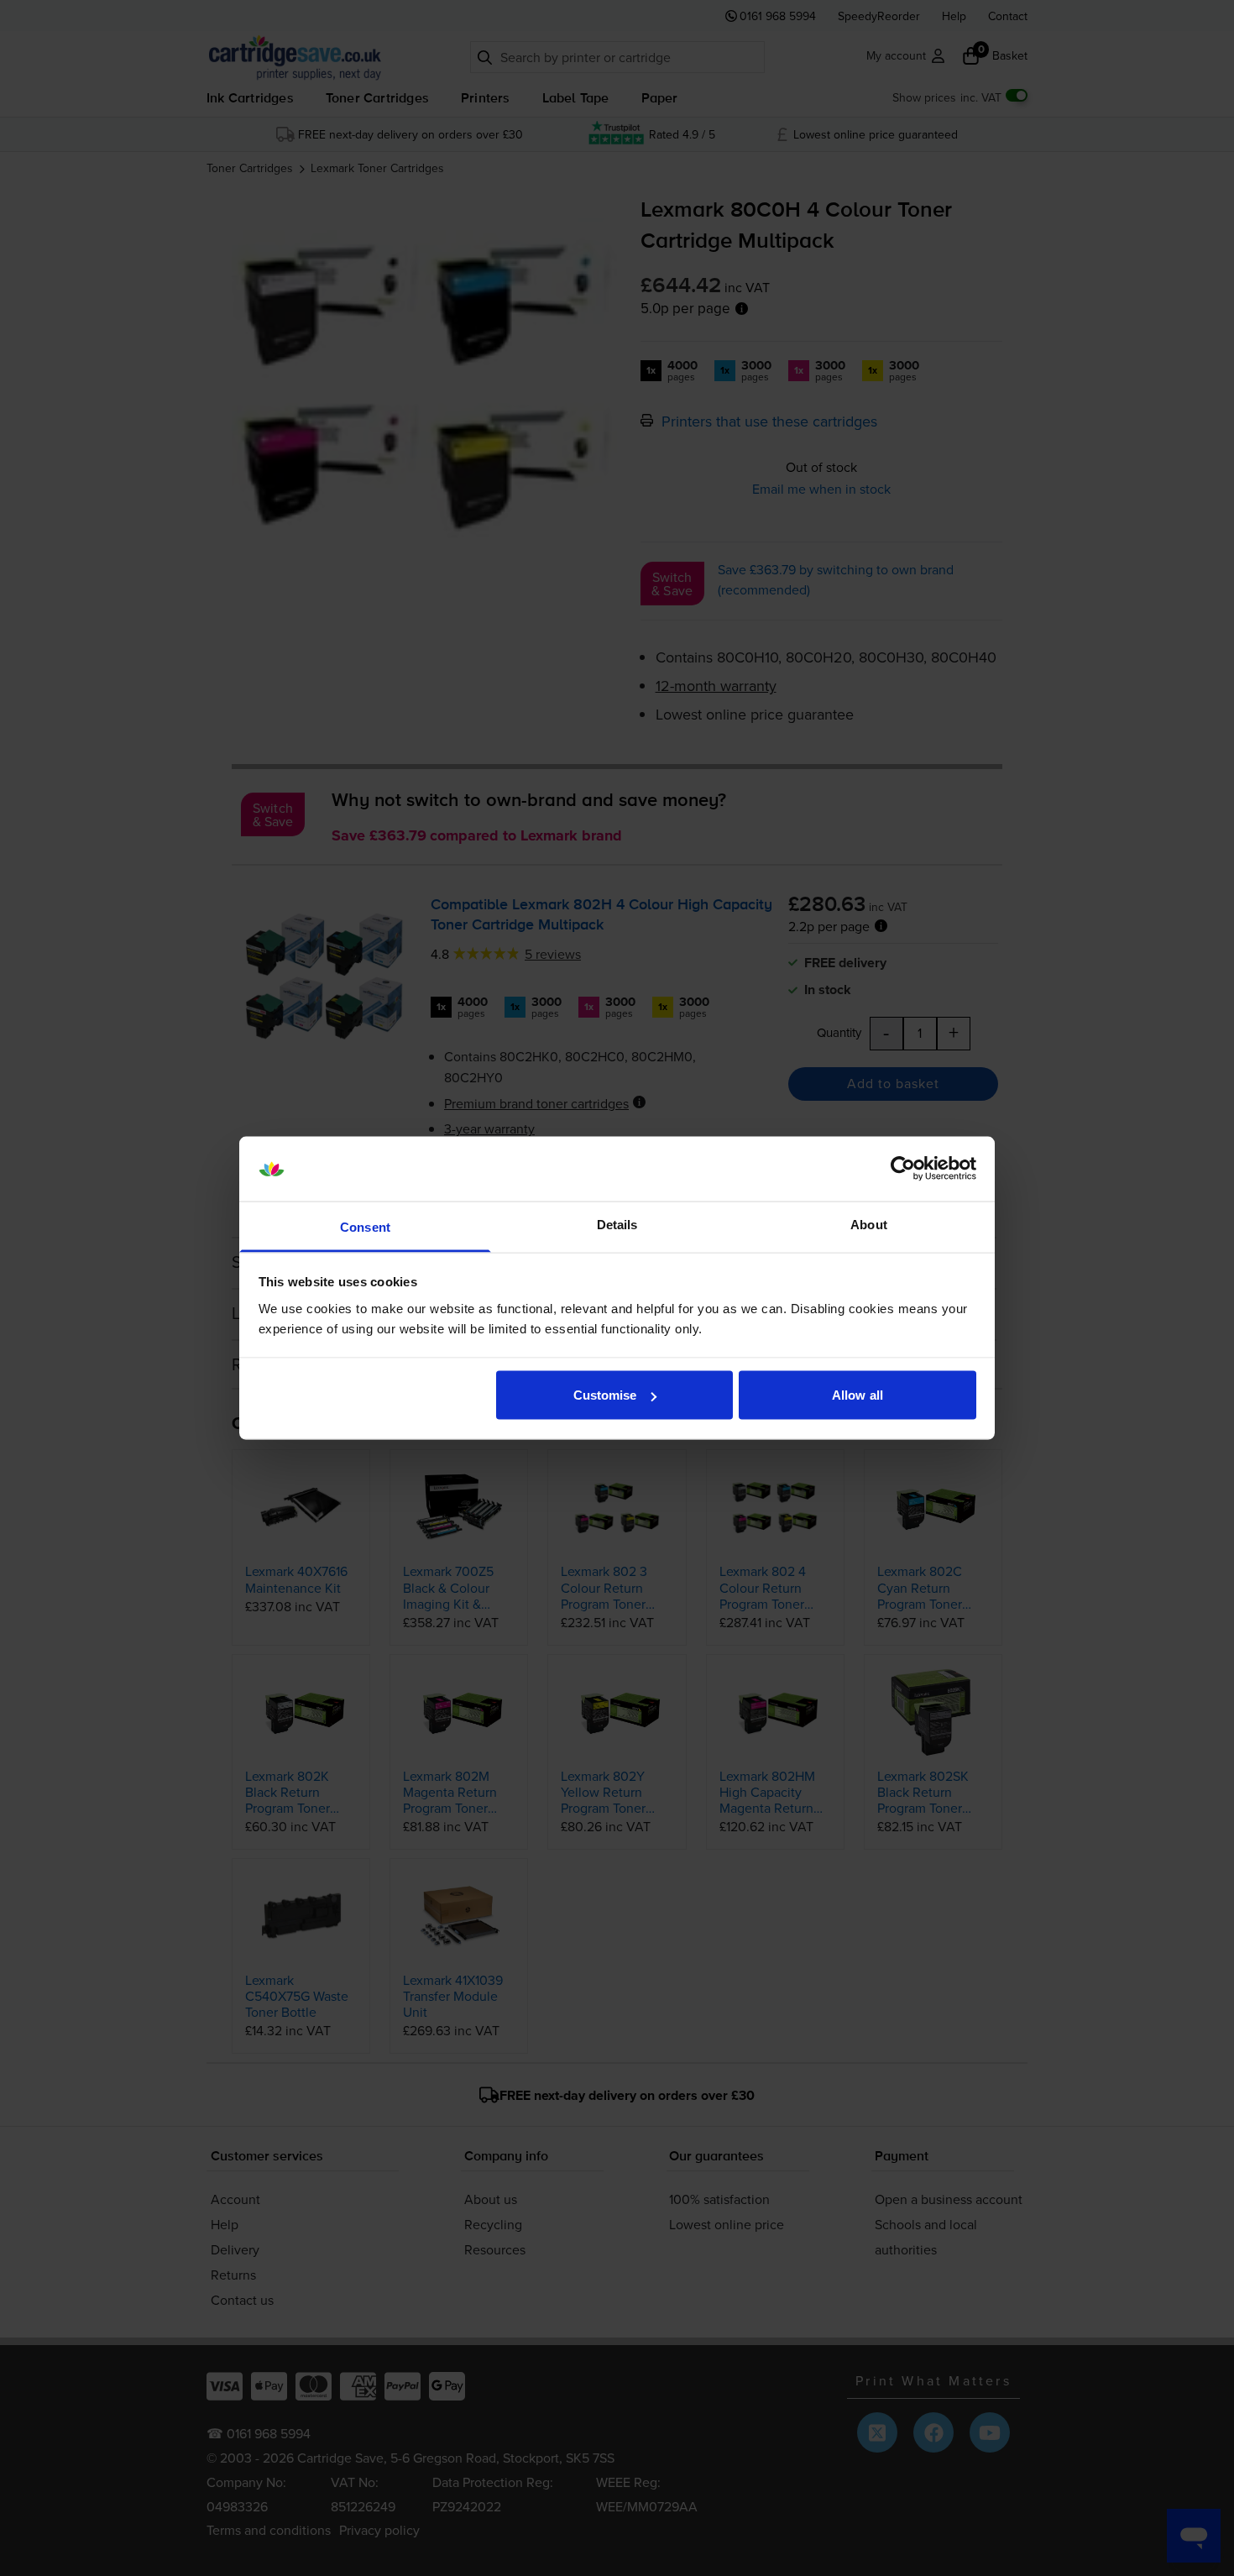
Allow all (858, 1395)
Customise (605, 1395)
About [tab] (869, 1224)
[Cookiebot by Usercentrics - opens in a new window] (903, 1169)
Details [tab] (617, 1224)
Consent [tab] (365, 1226)
